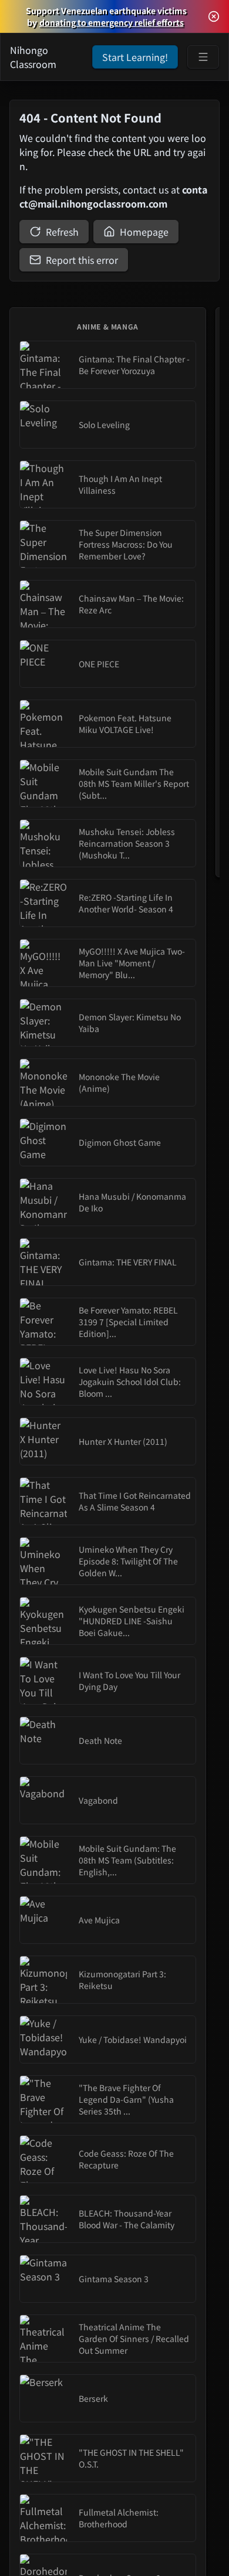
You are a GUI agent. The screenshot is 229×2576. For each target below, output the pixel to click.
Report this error (82, 260)
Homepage (144, 232)
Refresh (62, 232)
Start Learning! (135, 57)
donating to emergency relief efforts (112, 22)
